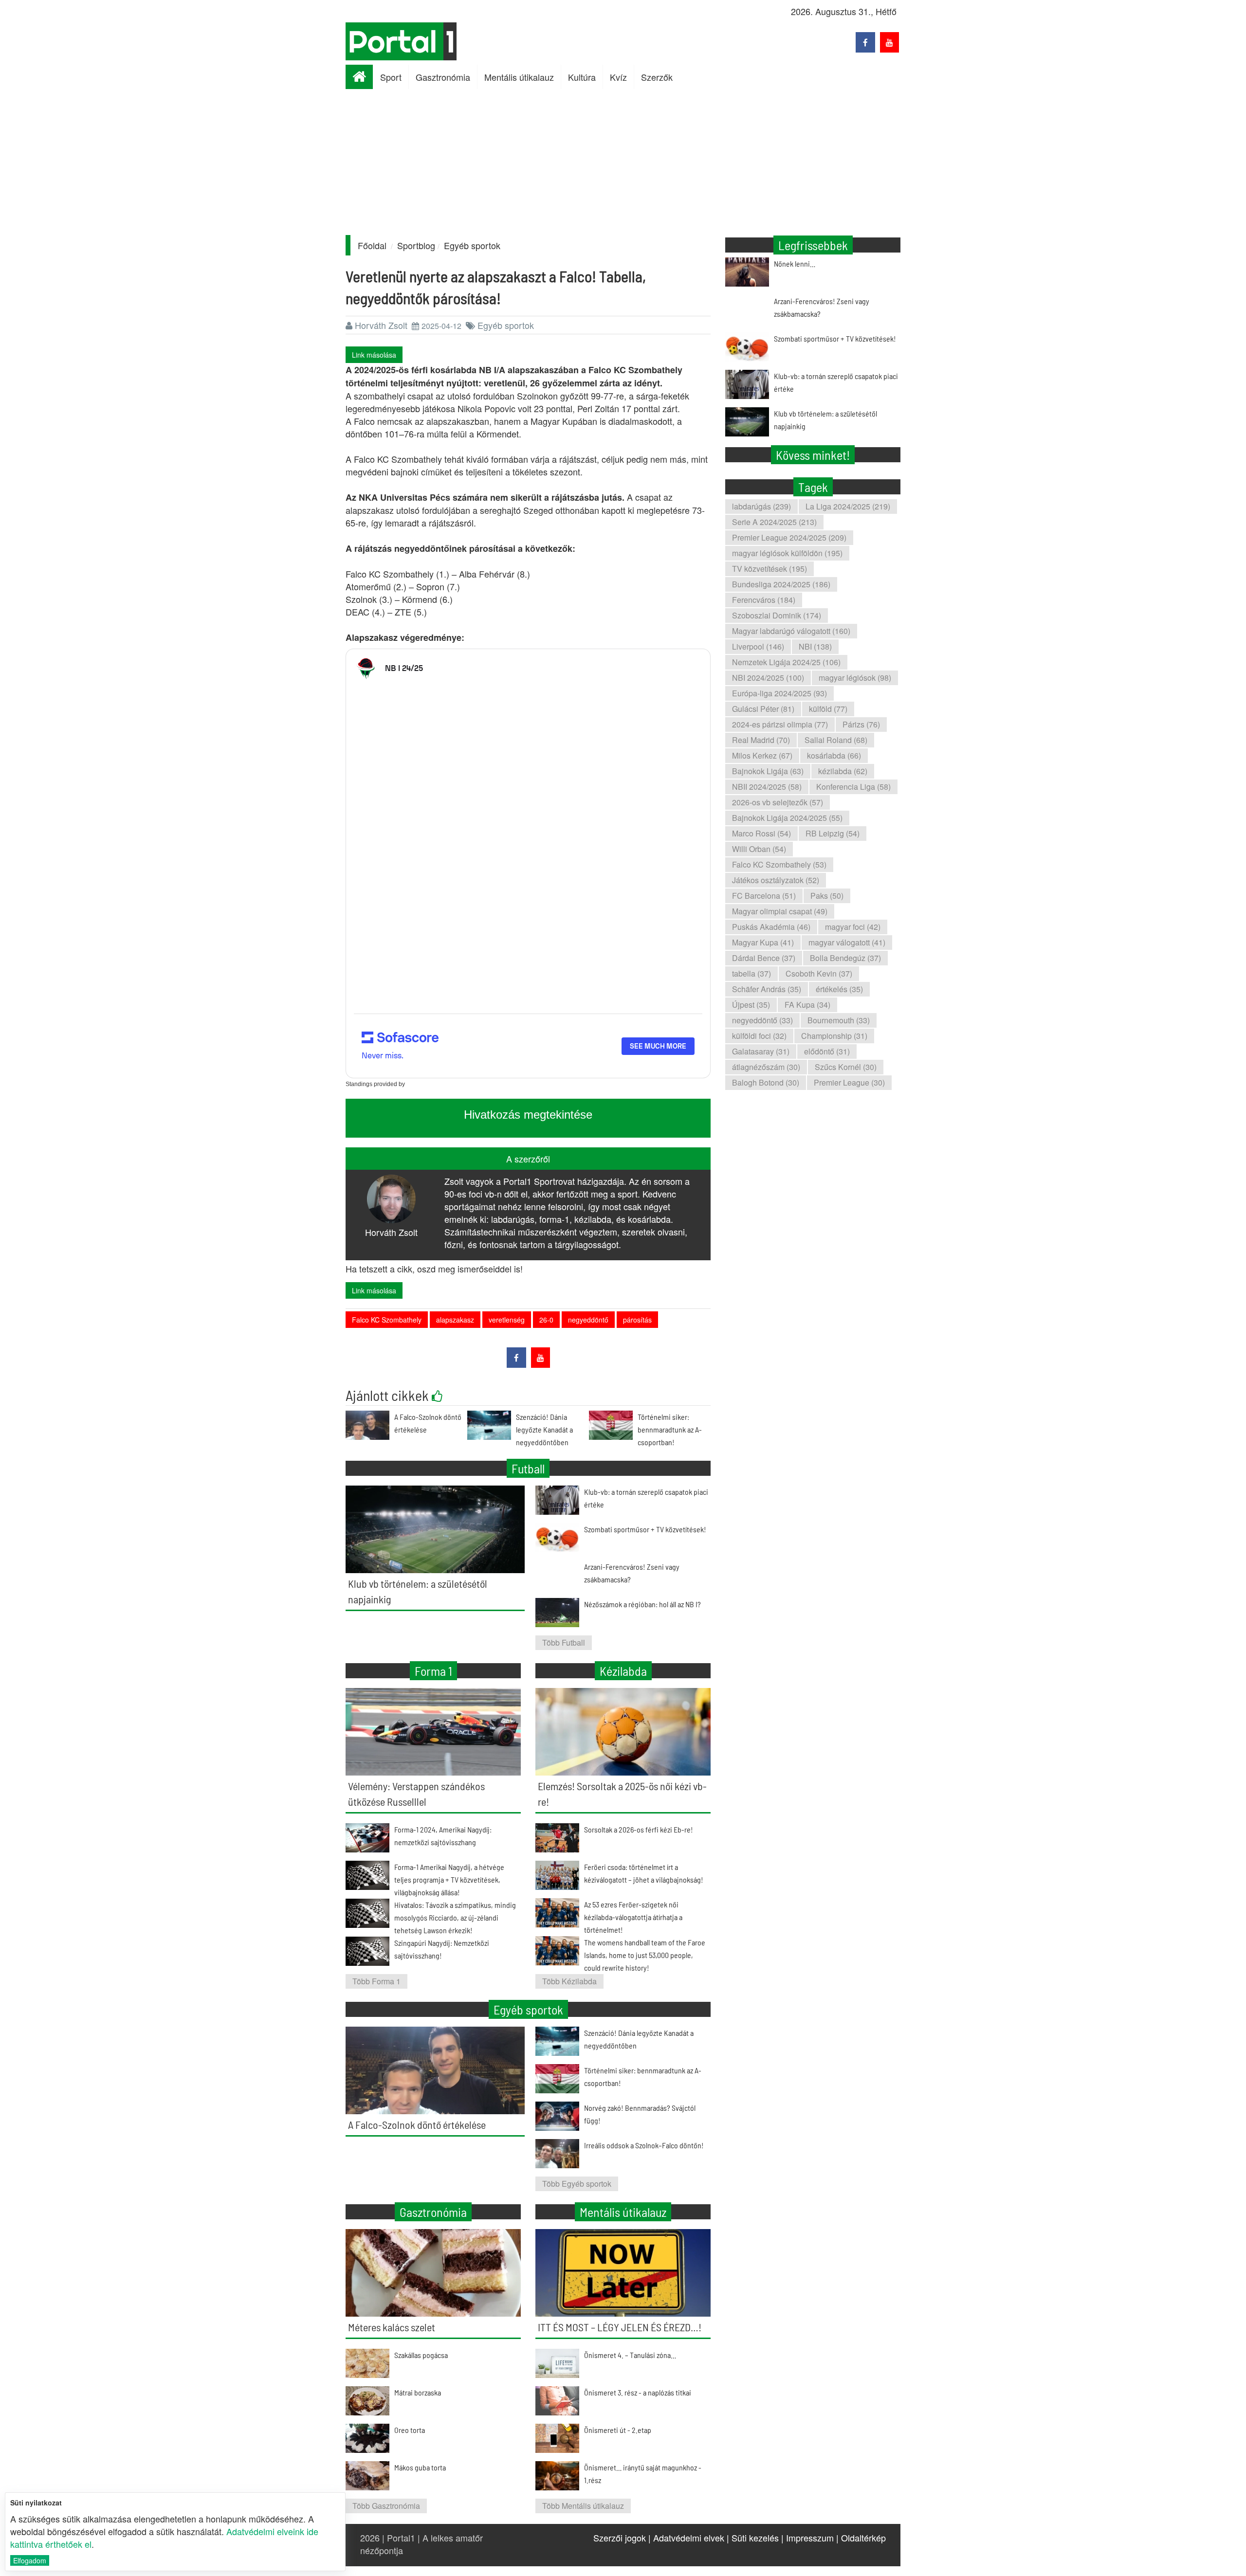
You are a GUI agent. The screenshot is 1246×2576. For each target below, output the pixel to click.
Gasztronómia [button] (443, 77)
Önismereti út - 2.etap (618, 2430)
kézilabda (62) (843, 771)
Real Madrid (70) (761, 740)
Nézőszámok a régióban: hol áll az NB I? (642, 1604)
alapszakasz (455, 1320)
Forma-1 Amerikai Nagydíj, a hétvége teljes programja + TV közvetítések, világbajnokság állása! (449, 1879)
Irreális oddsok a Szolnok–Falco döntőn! (644, 2145)
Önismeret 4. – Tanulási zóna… (630, 2355)
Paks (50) (827, 896)
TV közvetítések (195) (770, 569)
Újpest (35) (751, 1005)
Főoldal (372, 245)
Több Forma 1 (376, 1981)
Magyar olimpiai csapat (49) (780, 911)
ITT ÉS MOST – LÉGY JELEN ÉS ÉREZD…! (620, 2327)
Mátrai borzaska (418, 2392)
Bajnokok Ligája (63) (768, 771)
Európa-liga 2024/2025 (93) (779, 693)
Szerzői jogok (620, 2538)
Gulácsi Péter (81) (763, 709)
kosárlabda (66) (834, 755)
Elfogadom (30, 2560)
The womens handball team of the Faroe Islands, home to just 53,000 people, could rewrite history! (645, 1955)
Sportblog (416, 245)
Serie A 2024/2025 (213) (774, 522)
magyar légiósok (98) (855, 678)
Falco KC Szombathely (387, 1320)
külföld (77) (828, 709)
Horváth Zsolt (381, 325)
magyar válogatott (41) (847, 942)
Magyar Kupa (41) (763, 942)
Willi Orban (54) (759, 849)
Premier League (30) (849, 1082)
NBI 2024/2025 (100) (768, 678)
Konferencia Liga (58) (853, 787)
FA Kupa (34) (807, 1005)
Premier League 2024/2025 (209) (789, 537)
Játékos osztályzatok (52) (776, 880)
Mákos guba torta (420, 2467)
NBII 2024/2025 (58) (767, 787)
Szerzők (657, 77)
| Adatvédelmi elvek (686, 2538)
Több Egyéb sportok (577, 2184)
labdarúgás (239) (761, 506)
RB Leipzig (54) (833, 833)
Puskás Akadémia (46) (771, 927)
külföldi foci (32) (759, 1036)
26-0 (546, 1320)
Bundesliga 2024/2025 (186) (781, 584)
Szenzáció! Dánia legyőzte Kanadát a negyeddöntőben (544, 1429)
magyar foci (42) (853, 927)
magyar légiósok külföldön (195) (787, 553)
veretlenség (507, 1320)
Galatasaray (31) (761, 1051)
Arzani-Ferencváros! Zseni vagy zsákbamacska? (822, 307)
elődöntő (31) (827, 1051)
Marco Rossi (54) (761, 833)
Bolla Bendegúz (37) (845, 958)
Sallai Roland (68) (836, 740)
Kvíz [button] (618, 77)
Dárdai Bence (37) (764, 958)
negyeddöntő (588, 1320)
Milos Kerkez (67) (762, 755)
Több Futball (564, 1642)
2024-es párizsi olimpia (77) (780, 724)
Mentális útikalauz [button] (519, 77)
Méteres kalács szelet (392, 2327)
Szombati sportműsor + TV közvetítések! (835, 338)
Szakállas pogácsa (421, 2355)
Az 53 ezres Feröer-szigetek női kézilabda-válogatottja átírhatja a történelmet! (633, 1917)
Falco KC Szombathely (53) (779, 864)
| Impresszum (807, 2538)
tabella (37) (751, 973)
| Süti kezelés (753, 2538)
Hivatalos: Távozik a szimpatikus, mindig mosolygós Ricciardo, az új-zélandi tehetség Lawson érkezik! (455, 1917)
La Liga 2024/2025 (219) (848, 506)
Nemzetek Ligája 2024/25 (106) (786, 662)
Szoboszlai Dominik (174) (777, 615)
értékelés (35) (839, 989)
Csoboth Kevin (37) (819, 973)
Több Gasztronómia (386, 2506)
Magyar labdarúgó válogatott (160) (791, 631)
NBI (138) (815, 646)
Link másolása (374, 355)
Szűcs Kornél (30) (846, 1067)
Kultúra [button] (582, 77)
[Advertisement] (623, 162)
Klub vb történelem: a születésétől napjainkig (825, 420)
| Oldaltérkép (861, 2538)
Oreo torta (410, 2430)
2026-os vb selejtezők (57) (778, 802)
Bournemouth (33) (839, 1020)
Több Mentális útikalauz (583, 2506)
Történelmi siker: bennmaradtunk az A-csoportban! (670, 1429)
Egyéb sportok (472, 245)
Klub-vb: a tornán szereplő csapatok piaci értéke (836, 382)
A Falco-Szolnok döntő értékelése (417, 2124)
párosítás (637, 1320)
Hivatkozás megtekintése (528, 1115)
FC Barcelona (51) (764, 896)
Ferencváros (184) (764, 600)
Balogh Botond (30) (766, 1082)
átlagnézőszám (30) (766, 1067)
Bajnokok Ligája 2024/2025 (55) (787, 818)
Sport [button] (391, 77)
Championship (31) (834, 1036)
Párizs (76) (861, 724)
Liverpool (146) (758, 646)
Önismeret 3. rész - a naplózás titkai (638, 2392)
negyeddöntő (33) (762, 1020)
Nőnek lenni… (795, 263)
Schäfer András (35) (767, 989)
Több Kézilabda (569, 1981)
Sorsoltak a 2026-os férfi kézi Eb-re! (639, 1829)
